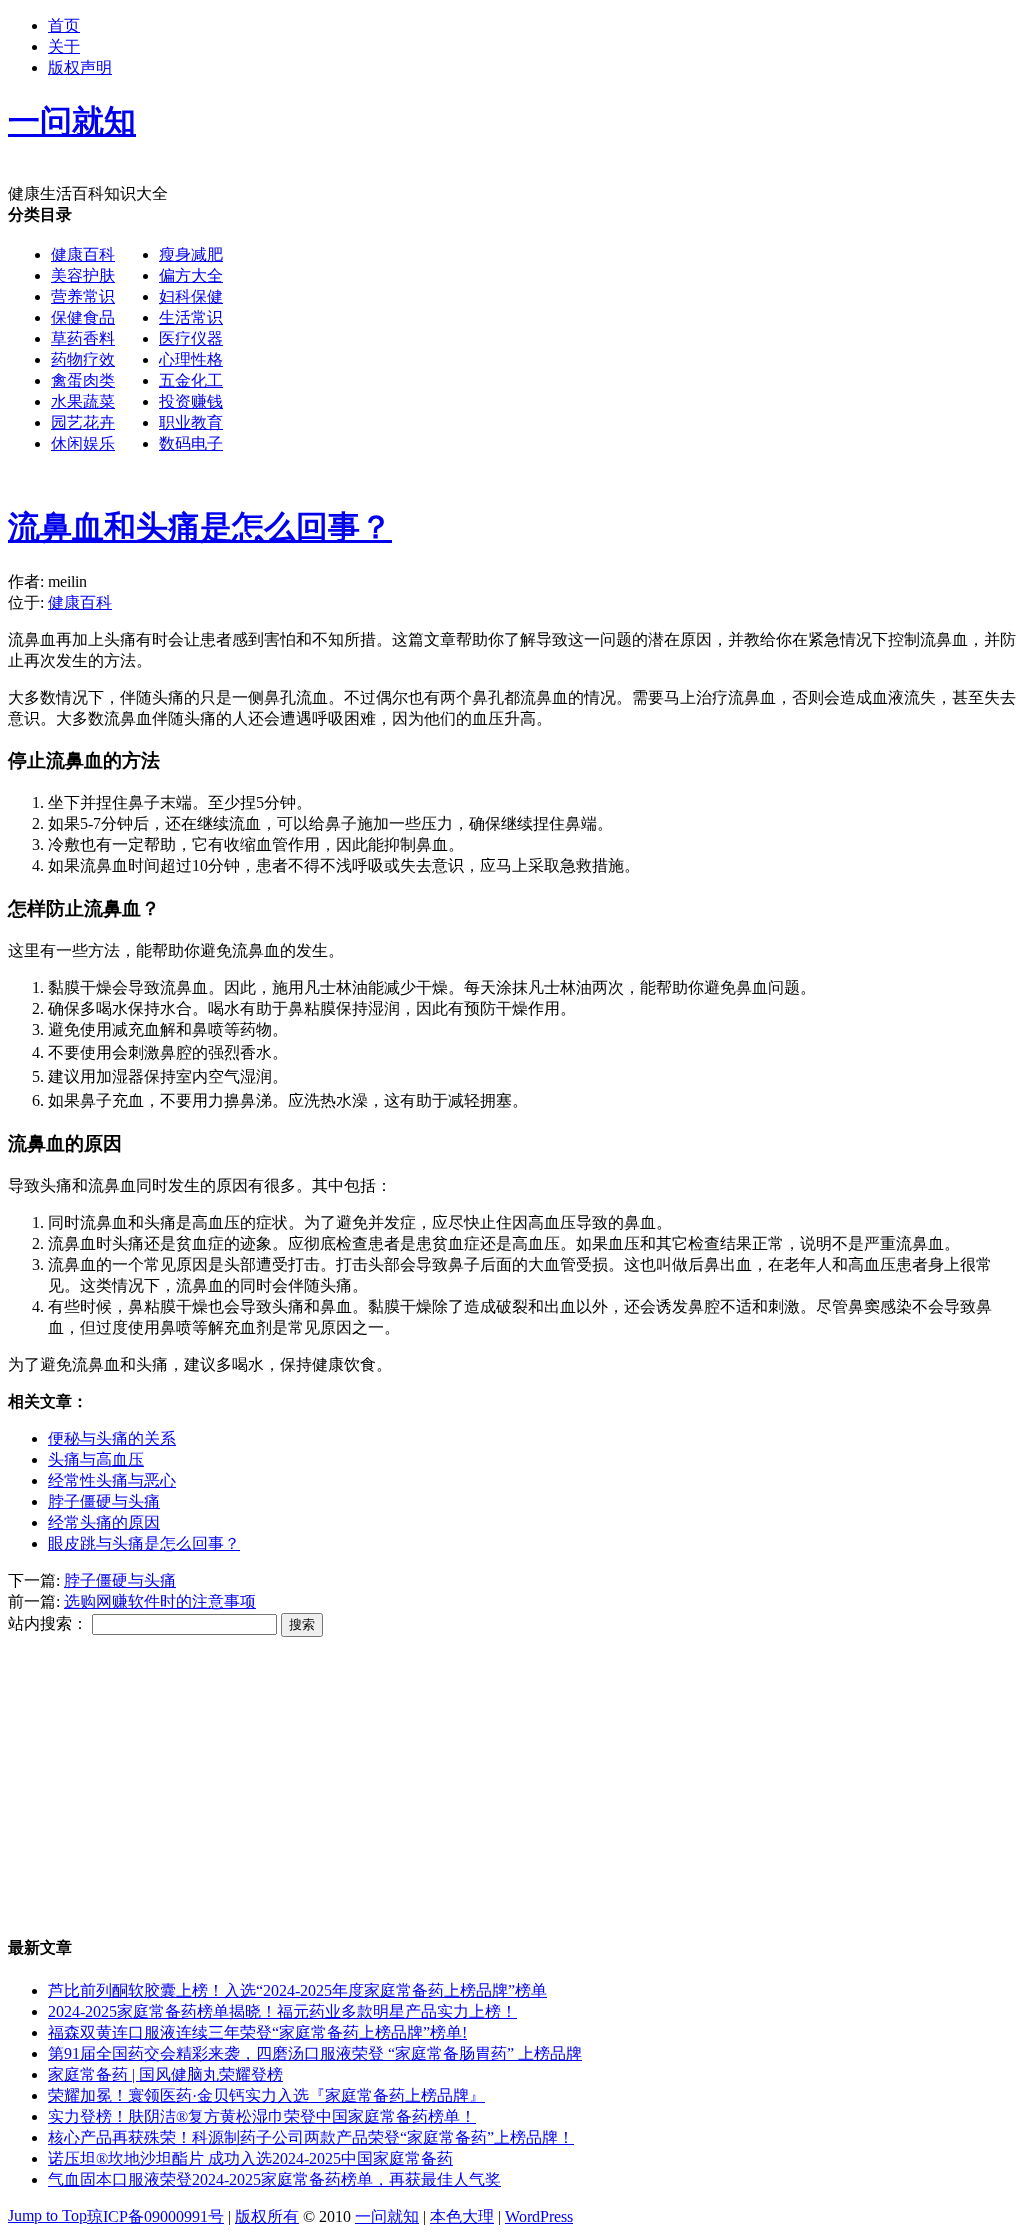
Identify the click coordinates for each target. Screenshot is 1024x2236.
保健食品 (83, 317)
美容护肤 (83, 275)
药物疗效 (83, 359)
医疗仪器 (191, 338)
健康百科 (83, 254)
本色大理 (462, 2216)
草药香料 (83, 338)
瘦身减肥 (191, 254)
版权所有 (267, 2216)
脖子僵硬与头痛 (104, 1501)
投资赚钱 (191, 401)
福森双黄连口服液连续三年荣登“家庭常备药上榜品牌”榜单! (257, 2032)
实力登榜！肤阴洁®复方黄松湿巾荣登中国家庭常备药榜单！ (262, 2116)
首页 (64, 25)
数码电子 (191, 443)
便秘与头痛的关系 (112, 1438)
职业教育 (191, 422)
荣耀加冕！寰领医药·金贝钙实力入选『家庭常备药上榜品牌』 (266, 2095)
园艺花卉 (83, 422)
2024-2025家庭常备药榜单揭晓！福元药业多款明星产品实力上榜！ (282, 2011)
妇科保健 (191, 296)
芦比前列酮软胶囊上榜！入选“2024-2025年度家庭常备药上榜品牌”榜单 (297, 1990)
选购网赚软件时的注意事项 (160, 1601)
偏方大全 (191, 275)
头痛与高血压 (96, 1459)
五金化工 (191, 380)
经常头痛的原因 (104, 1522)
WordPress (539, 2216)
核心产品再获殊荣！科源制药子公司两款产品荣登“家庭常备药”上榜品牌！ (311, 2137)
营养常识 (83, 296)
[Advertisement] (512, 614)
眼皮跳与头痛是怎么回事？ (144, 1543)
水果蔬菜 (83, 401)
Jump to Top (47, 2215)
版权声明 (80, 67)
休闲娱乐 (83, 443)
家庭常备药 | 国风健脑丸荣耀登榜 (165, 2074)
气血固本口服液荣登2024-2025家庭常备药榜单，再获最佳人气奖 (274, 2179)
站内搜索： (48, 1623)
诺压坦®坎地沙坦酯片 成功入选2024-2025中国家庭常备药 (250, 2158)
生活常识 (191, 317)
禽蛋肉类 (83, 380)
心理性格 (191, 359)
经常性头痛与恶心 (112, 1480)
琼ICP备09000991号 (155, 2216)
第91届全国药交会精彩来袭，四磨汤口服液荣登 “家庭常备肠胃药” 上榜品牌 (315, 2053)
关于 (64, 46)
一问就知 (387, 2216)
